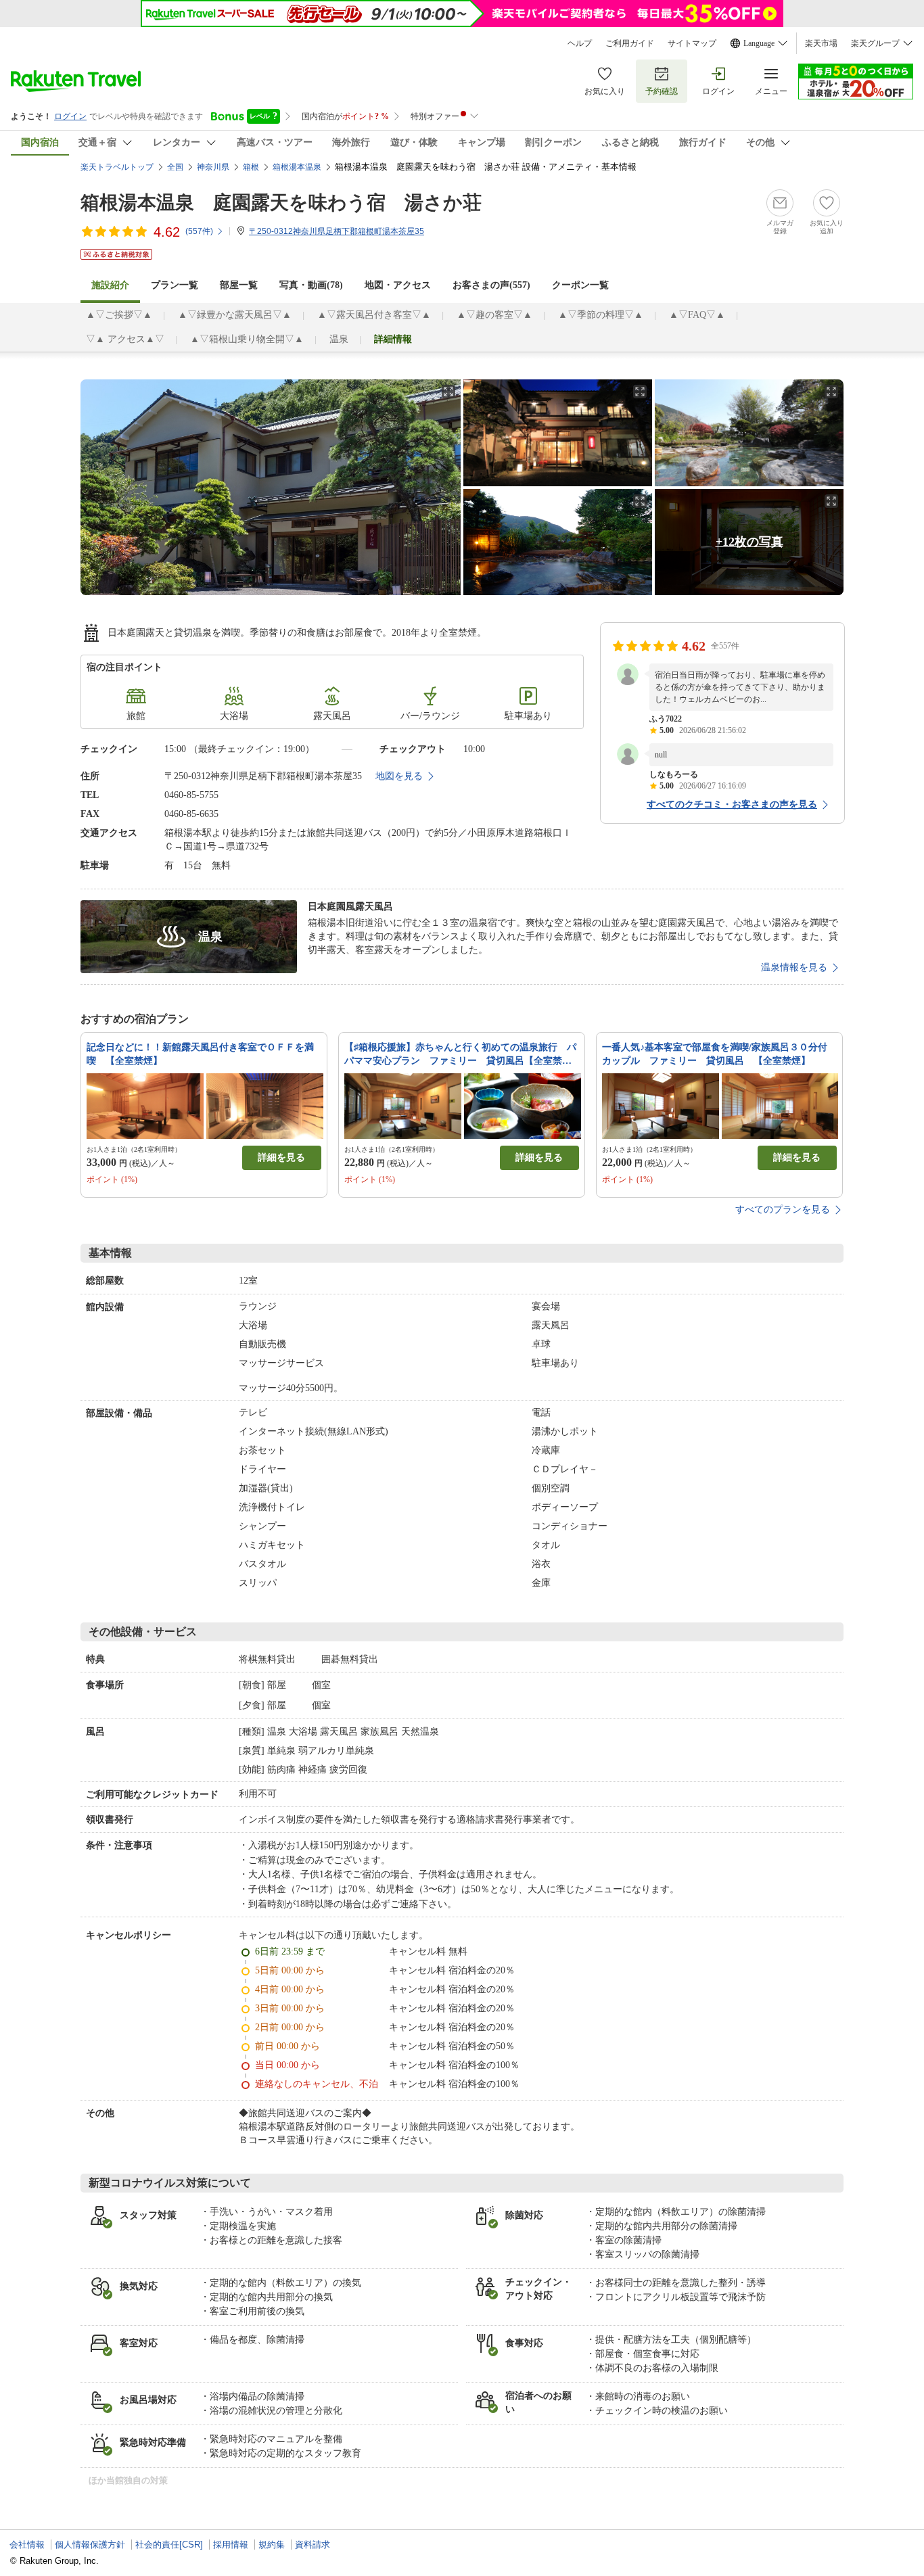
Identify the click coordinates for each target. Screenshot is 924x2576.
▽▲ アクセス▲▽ (125, 339)
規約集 (272, 2545)
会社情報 (27, 2545)
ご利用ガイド (630, 43)
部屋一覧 (239, 285)
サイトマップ (692, 43)
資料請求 (313, 2545)
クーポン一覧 (580, 285)
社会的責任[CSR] (169, 2545)
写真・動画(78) (311, 285)
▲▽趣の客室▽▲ (494, 315)
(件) (199, 231)
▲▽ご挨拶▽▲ (119, 315)
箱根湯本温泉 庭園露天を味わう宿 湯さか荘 (281, 203)
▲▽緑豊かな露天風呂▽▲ (235, 315)
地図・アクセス (398, 285)
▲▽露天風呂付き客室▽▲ (374, 315)
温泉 (339, 339)
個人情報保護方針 (90, 2545)
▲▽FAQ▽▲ (697, 315)
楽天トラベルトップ (117, 167)
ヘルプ (580, 43)
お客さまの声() (491, 285)
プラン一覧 (175, 285)
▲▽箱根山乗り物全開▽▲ (247, 339)
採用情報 (231, 2545)
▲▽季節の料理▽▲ (601, 315)
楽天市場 (821, 43)
